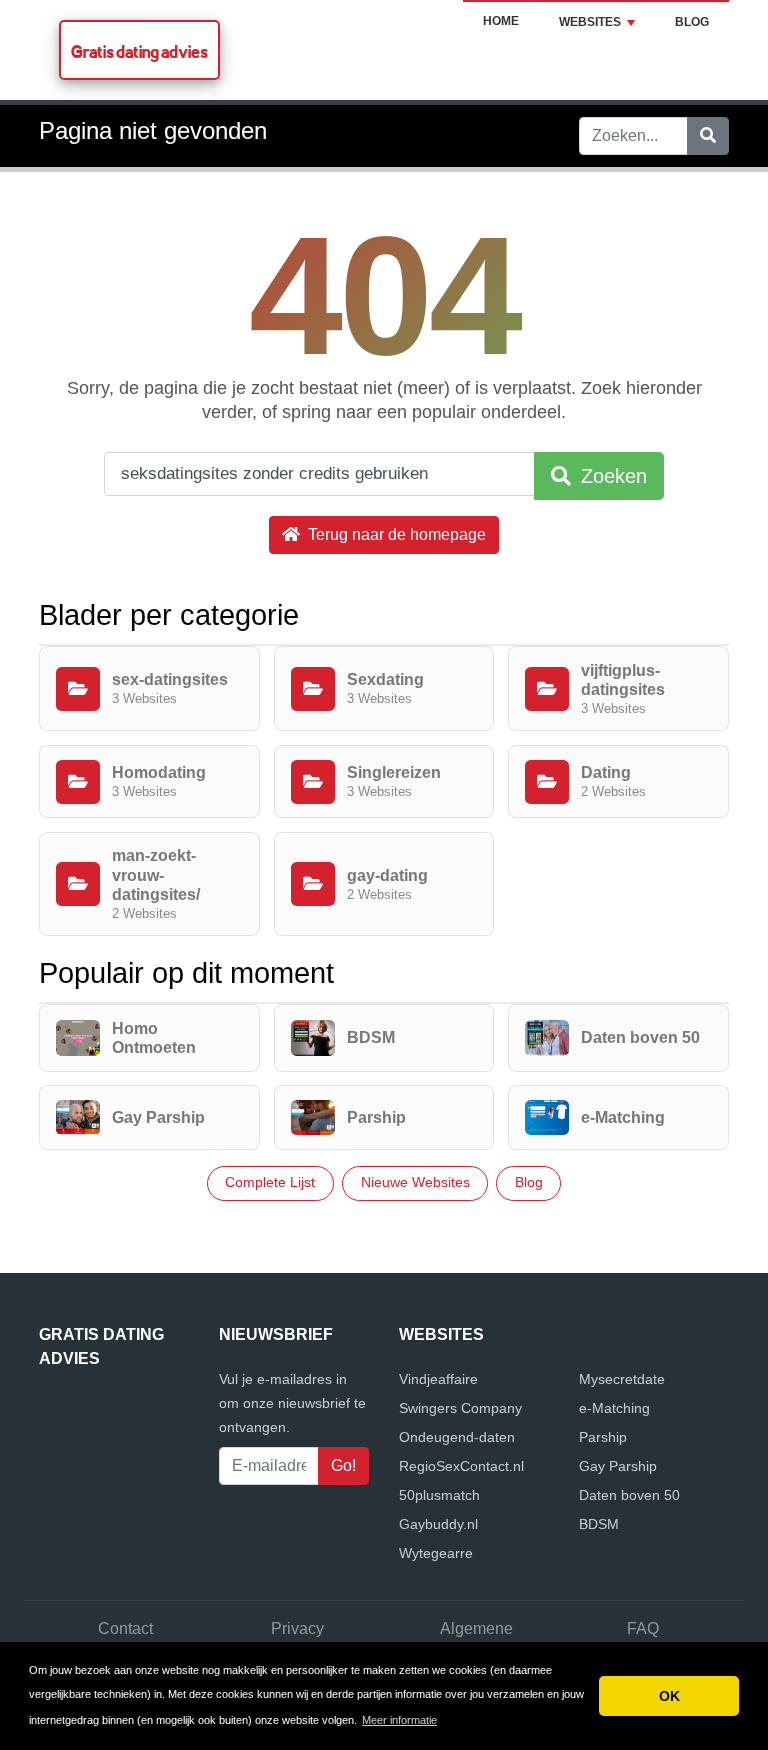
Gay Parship (618, 1466)
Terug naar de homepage (395, 534)
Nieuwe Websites (415, 1182)
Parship (603, 1437)
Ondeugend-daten (457, 1437)
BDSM (599, 1524)
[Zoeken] (708, 136)
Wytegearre (436, 1553)
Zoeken (611, 476)
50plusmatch (439, 1495)
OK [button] (669, 1696)
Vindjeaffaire (438, 1379)
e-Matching (614, 1408)
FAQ (643, 1628)
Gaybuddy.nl (438, 1524)
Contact (125, 1628)
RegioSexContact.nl (461, 1466)
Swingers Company (460, 1408)
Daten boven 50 (629, 1495)
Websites (590, 22)
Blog (692, 22)
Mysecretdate (622, 1379)
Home (501, 21)
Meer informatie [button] (399, 1720)
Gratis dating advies (139, 51)
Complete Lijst (270, 1182)
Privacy (297, 1628)
